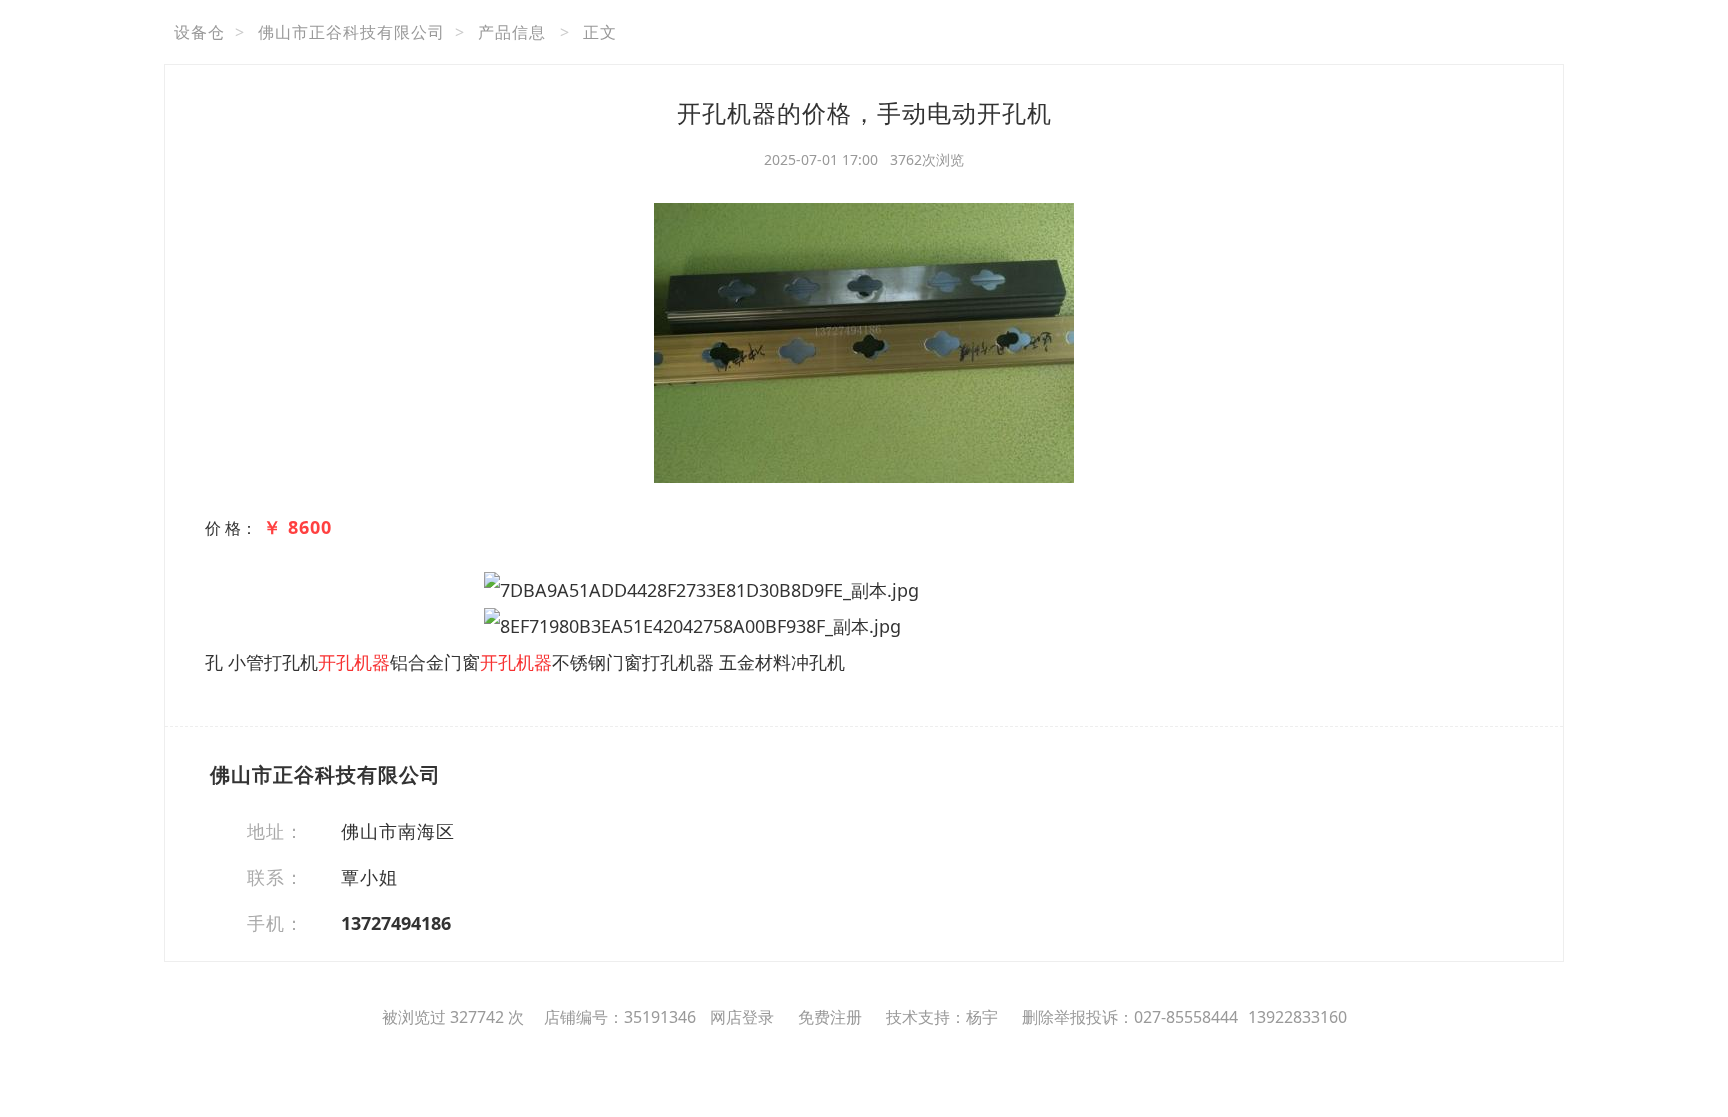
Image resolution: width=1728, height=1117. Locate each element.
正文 (600, 32)
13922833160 (1297, 1017)
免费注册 (830, 1017)
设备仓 (199, 32)
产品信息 (512, 32)
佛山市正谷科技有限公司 (351, 32)
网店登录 (742, 1017)
